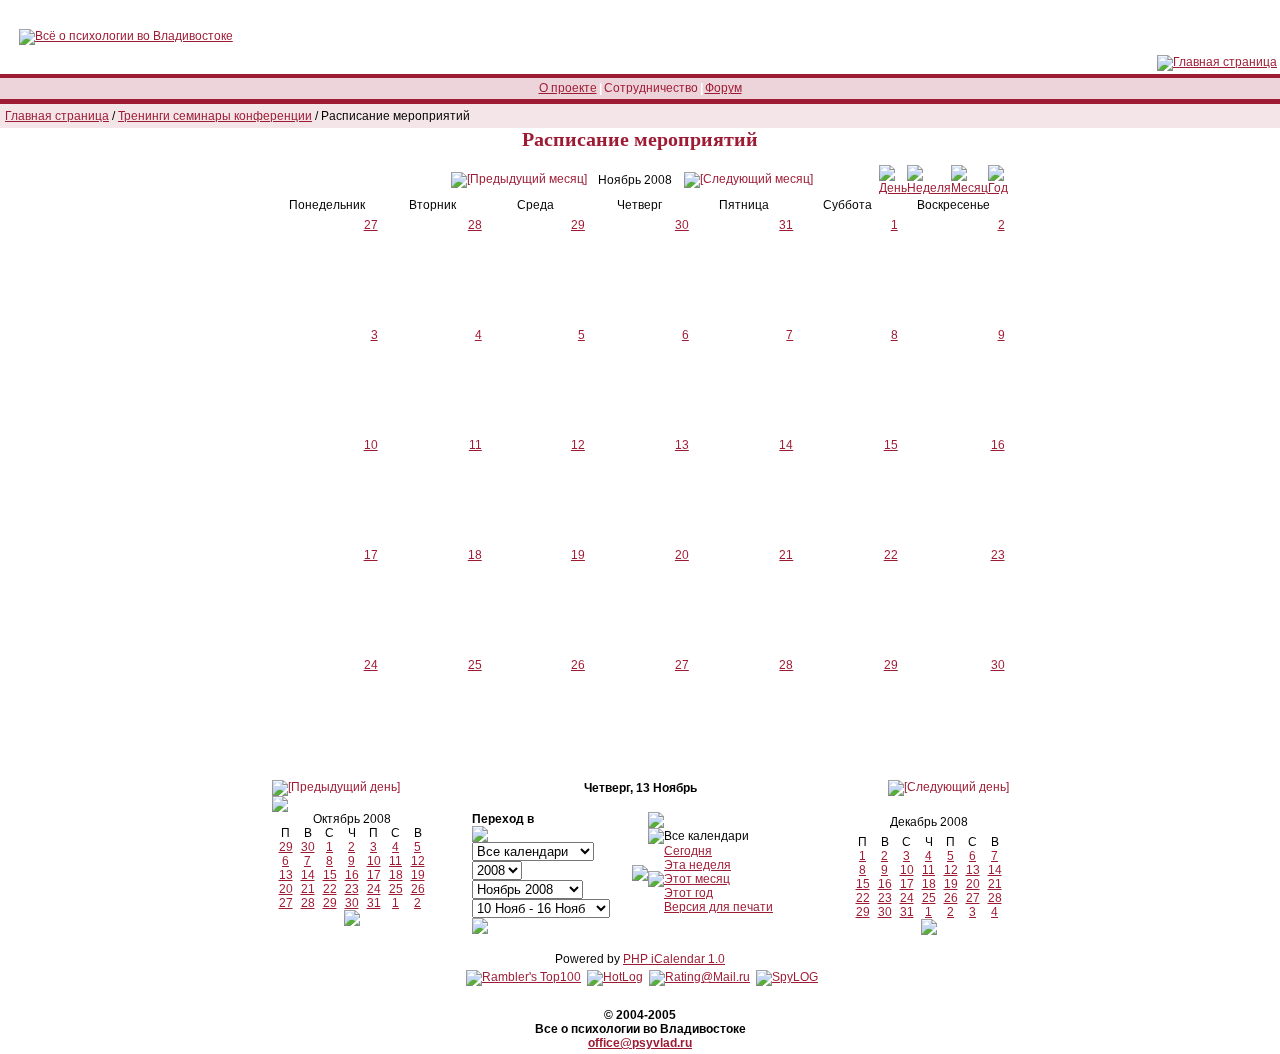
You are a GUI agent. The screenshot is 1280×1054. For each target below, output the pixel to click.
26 (578, 665)
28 (786, 665)
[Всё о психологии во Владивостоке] (126, 36)
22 (891, 555)
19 (578, 555)
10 (371, 445)
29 (891, 665)
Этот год (688, 893)
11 (475, 445)
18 (475, 555)
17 (371, 555)
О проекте (568, 88)
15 (891, 445)
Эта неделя (697, 865)
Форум (723, 88)
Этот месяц (697, 879)
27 (682, 665)
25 (475, 665)
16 (998, 445)
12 (578, 445)
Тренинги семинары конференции (215, 116)
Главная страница (57, 116)
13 (682, 445)
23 (998, 555)
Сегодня (688, 851)
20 (682, 555)
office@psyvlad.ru (640, 1043)
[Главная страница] (1217, 62)
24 (371, 665)
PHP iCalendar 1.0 (674, 959)
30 (998, 665)
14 (786, 445)
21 (786, 555)
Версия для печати (718, 907)
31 (374, 903)
